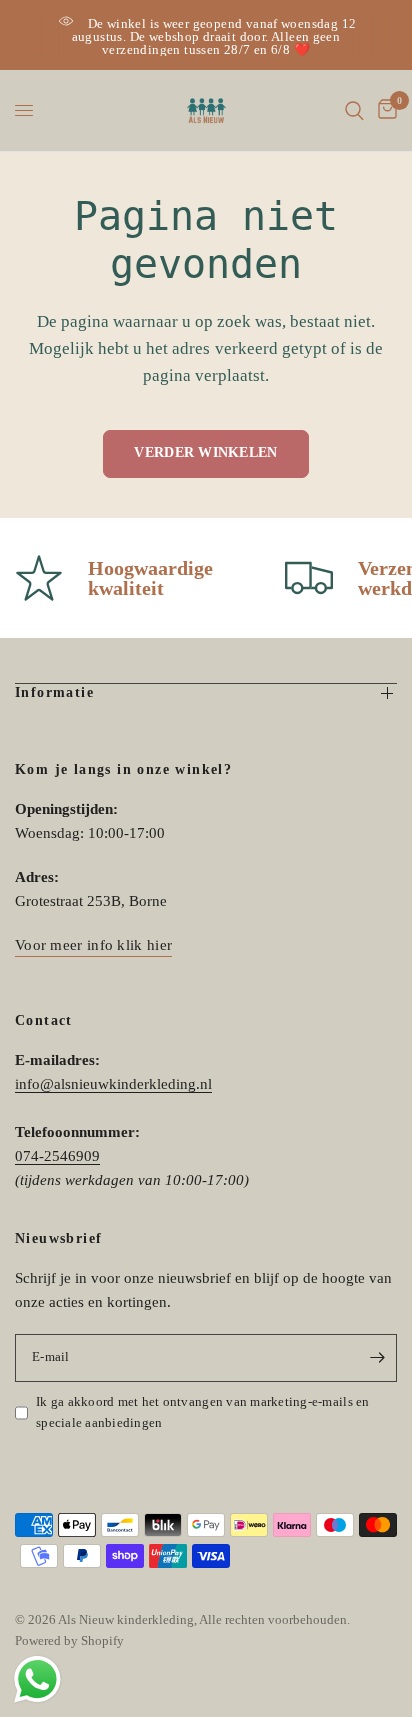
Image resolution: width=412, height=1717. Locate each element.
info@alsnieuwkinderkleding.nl (113, 1084)
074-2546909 (57, 1156)
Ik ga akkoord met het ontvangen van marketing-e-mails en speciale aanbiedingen (203, 1412)
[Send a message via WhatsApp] (37, 1679)
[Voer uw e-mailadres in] (377, 1358)
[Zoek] (354, 110)
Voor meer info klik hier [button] (93, 945)
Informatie (54, 692)
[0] (384, 110)
